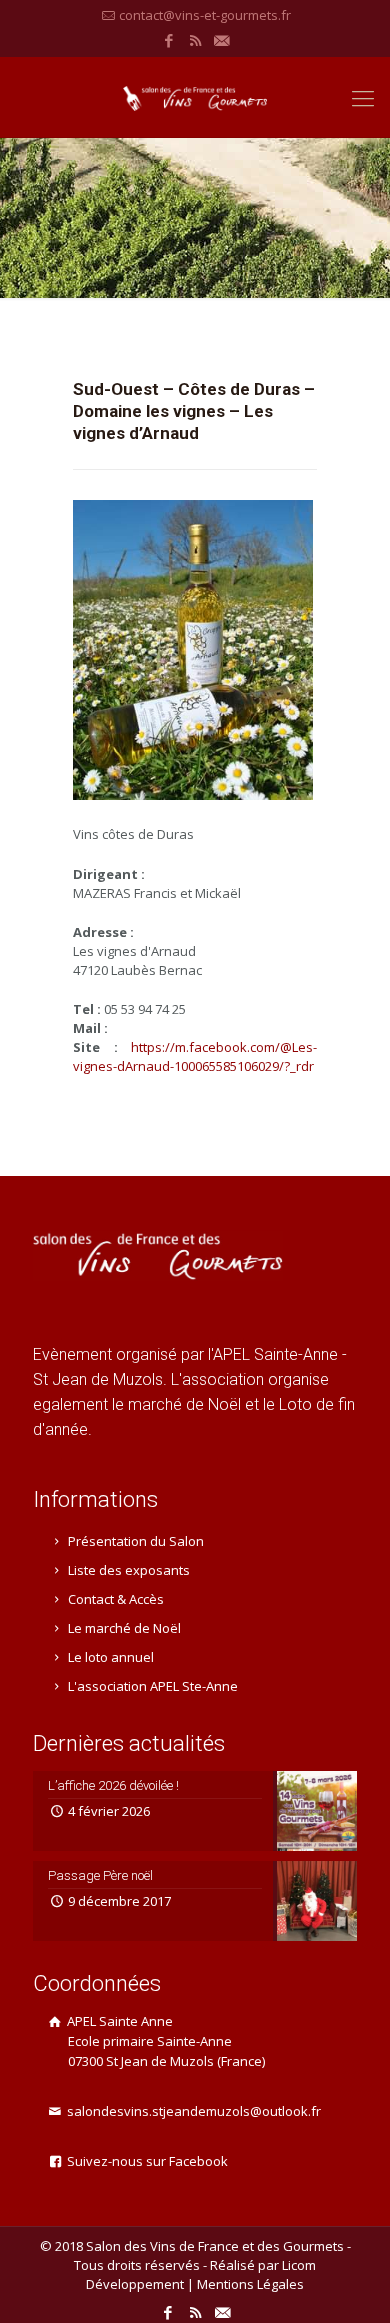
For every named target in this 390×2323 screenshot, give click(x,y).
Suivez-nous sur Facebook (146, 2161)
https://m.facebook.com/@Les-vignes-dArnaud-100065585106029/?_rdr (195, 1056)
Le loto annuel (111, 1657)
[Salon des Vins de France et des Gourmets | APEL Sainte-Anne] (195, 97)
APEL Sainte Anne (164, 2041)
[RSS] (195, 40)
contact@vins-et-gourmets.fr (205, 15)
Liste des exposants (129, 1570)
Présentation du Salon (136, 1541)
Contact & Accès (116, 1599)
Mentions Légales (250, 2284)
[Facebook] (169, 40)
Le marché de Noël (124, 1628)
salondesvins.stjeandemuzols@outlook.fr (192, 2111)
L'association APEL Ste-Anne (153, 1686)
